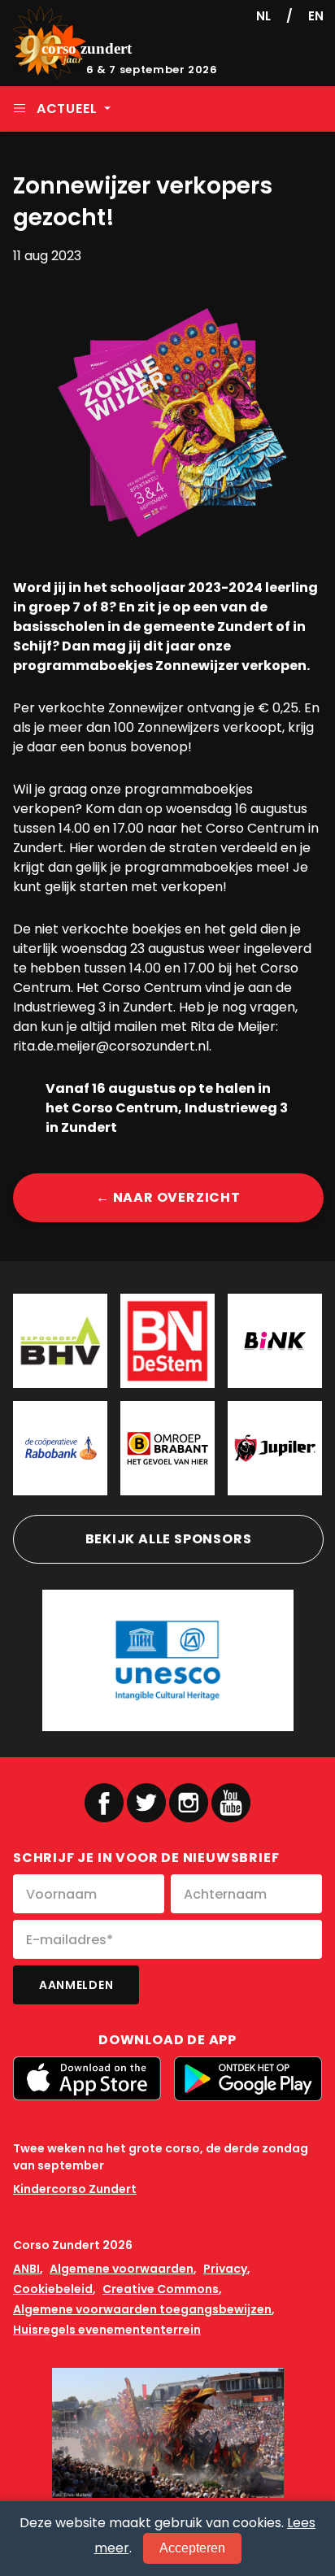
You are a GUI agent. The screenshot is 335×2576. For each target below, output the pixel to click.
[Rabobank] (60, 1448)
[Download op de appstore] (87, 2078)
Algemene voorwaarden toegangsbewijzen (142, 2309)
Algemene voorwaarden (122, 2269)
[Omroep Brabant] (167, 1448)
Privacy (225, 2269)
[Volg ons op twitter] (146, 1803)
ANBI (26, 2269)
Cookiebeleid (53, 2289)
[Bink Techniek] (275, 1341)
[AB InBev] (275, 1448)
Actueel (67, 109)
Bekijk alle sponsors (169, 1539)
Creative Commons (161, 2289)
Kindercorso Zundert (75, 2189)
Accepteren (192, 2548)
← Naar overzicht (168, 1197)
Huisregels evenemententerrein (107, 2330)
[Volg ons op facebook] (104, 1803)
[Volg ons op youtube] (231, 1802)
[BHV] (60, 1341)
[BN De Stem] (167, 1341)
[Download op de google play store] (248, 2079)
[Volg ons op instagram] (189, 1803)
